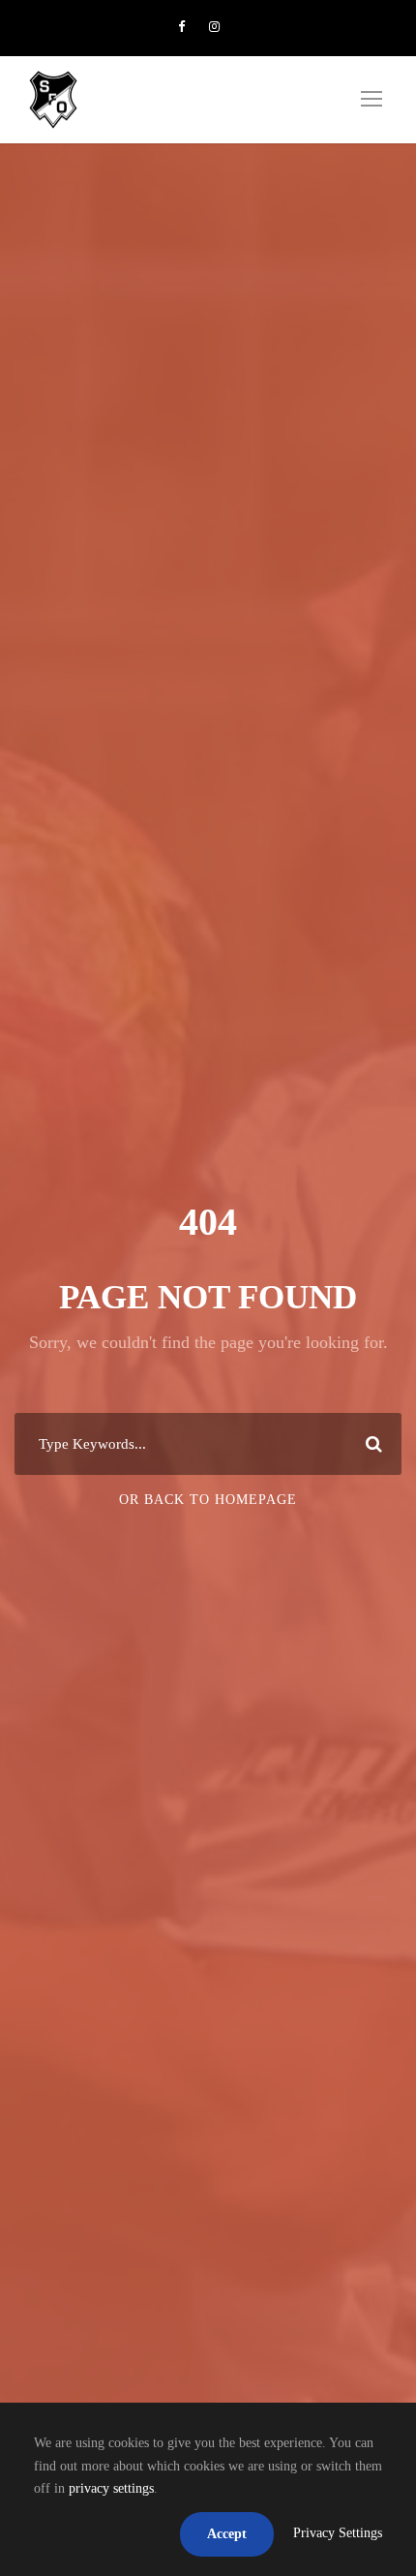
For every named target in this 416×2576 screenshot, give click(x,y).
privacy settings (111, 2488)
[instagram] (214, 27)
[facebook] (181, 27)
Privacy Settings (338, 2533)
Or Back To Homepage (208, 1500)
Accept (227, 2534)
